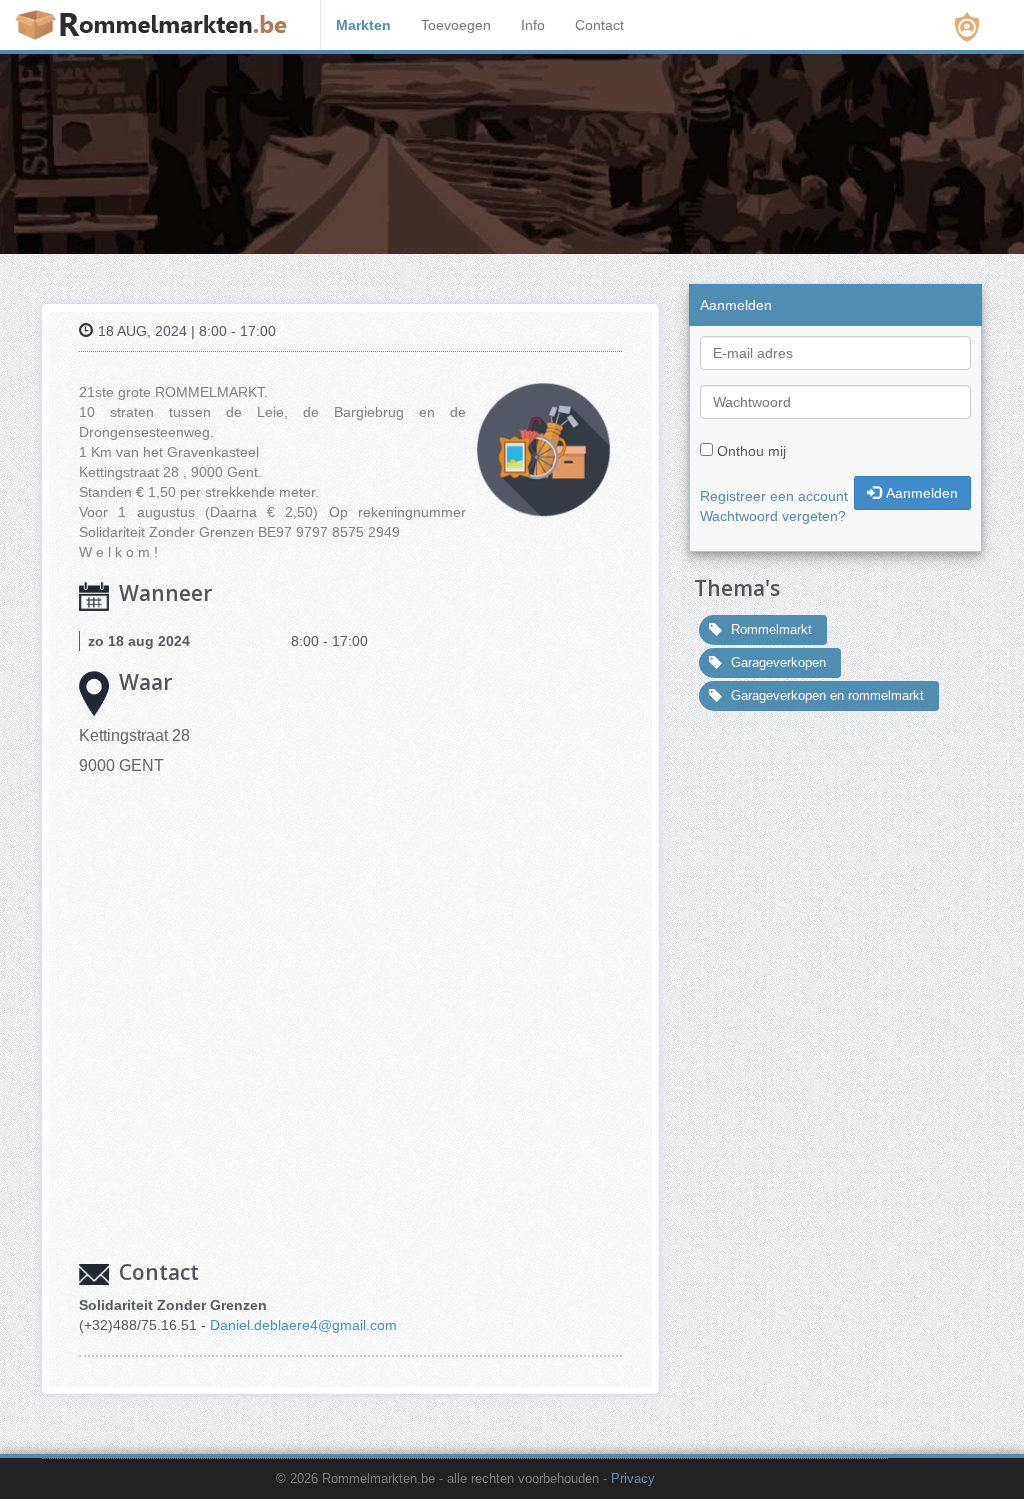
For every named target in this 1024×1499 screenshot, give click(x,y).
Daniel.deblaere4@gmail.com (303, 1325)
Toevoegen (456, 25)
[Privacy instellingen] (967, 27)
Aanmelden (922, 493)
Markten (363, 25)
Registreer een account (774, 496)
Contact (599, 25)
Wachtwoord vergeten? (773, 516)
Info (533, 25)
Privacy (633, 1479)
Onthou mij (751, 451)
